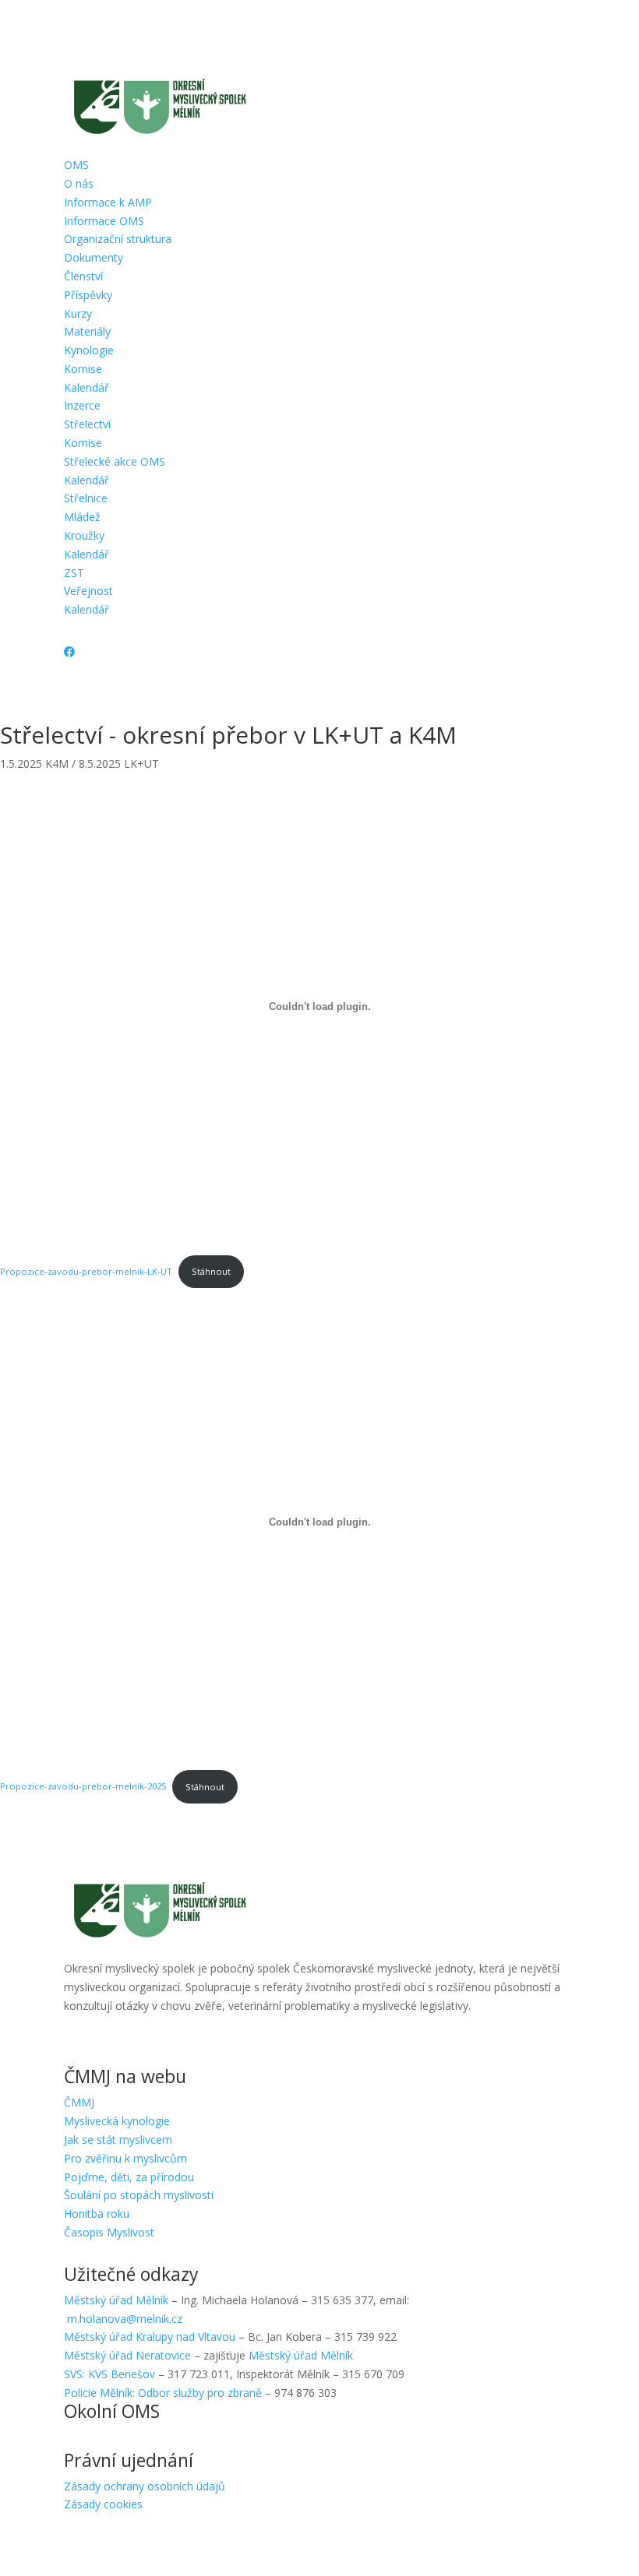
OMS (76, 165)
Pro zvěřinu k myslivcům (125, 2158)
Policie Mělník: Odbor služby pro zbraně (163, 2393)
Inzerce (82, 405)
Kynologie (89, 350)
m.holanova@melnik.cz (125, 2319)
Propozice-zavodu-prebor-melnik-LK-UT (86, 1271)
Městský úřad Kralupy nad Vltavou (150, 2337)
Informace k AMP (108, 202)
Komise (83, 369)
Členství (83, 276)
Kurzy (78, 313)
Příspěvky (88, 295)
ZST (74, 573)
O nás (79, 183)
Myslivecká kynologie (117, 2121)
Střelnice (86, 498)
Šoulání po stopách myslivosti (139, 2195)
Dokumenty (94, 257)
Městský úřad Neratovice (127, 2355)
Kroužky (84, 535)
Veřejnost (88, 591)
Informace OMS (104, 221)
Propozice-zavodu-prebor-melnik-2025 (83, 1787)
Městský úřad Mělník (116, 2300)
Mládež (82, 517)
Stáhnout (211, 1271)
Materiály (87, 331)
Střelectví (87, 424)
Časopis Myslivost (109, 2232)
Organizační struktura (118, 239)
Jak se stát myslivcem (118, 2140)
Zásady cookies (103, 2504)
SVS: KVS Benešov (109, 2374)
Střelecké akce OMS (115, 461)
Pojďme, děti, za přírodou (129, 2177)
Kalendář (86, 387)
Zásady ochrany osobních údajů (145, 2486)
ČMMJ (79, 2102)
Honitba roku (97, 2214)
